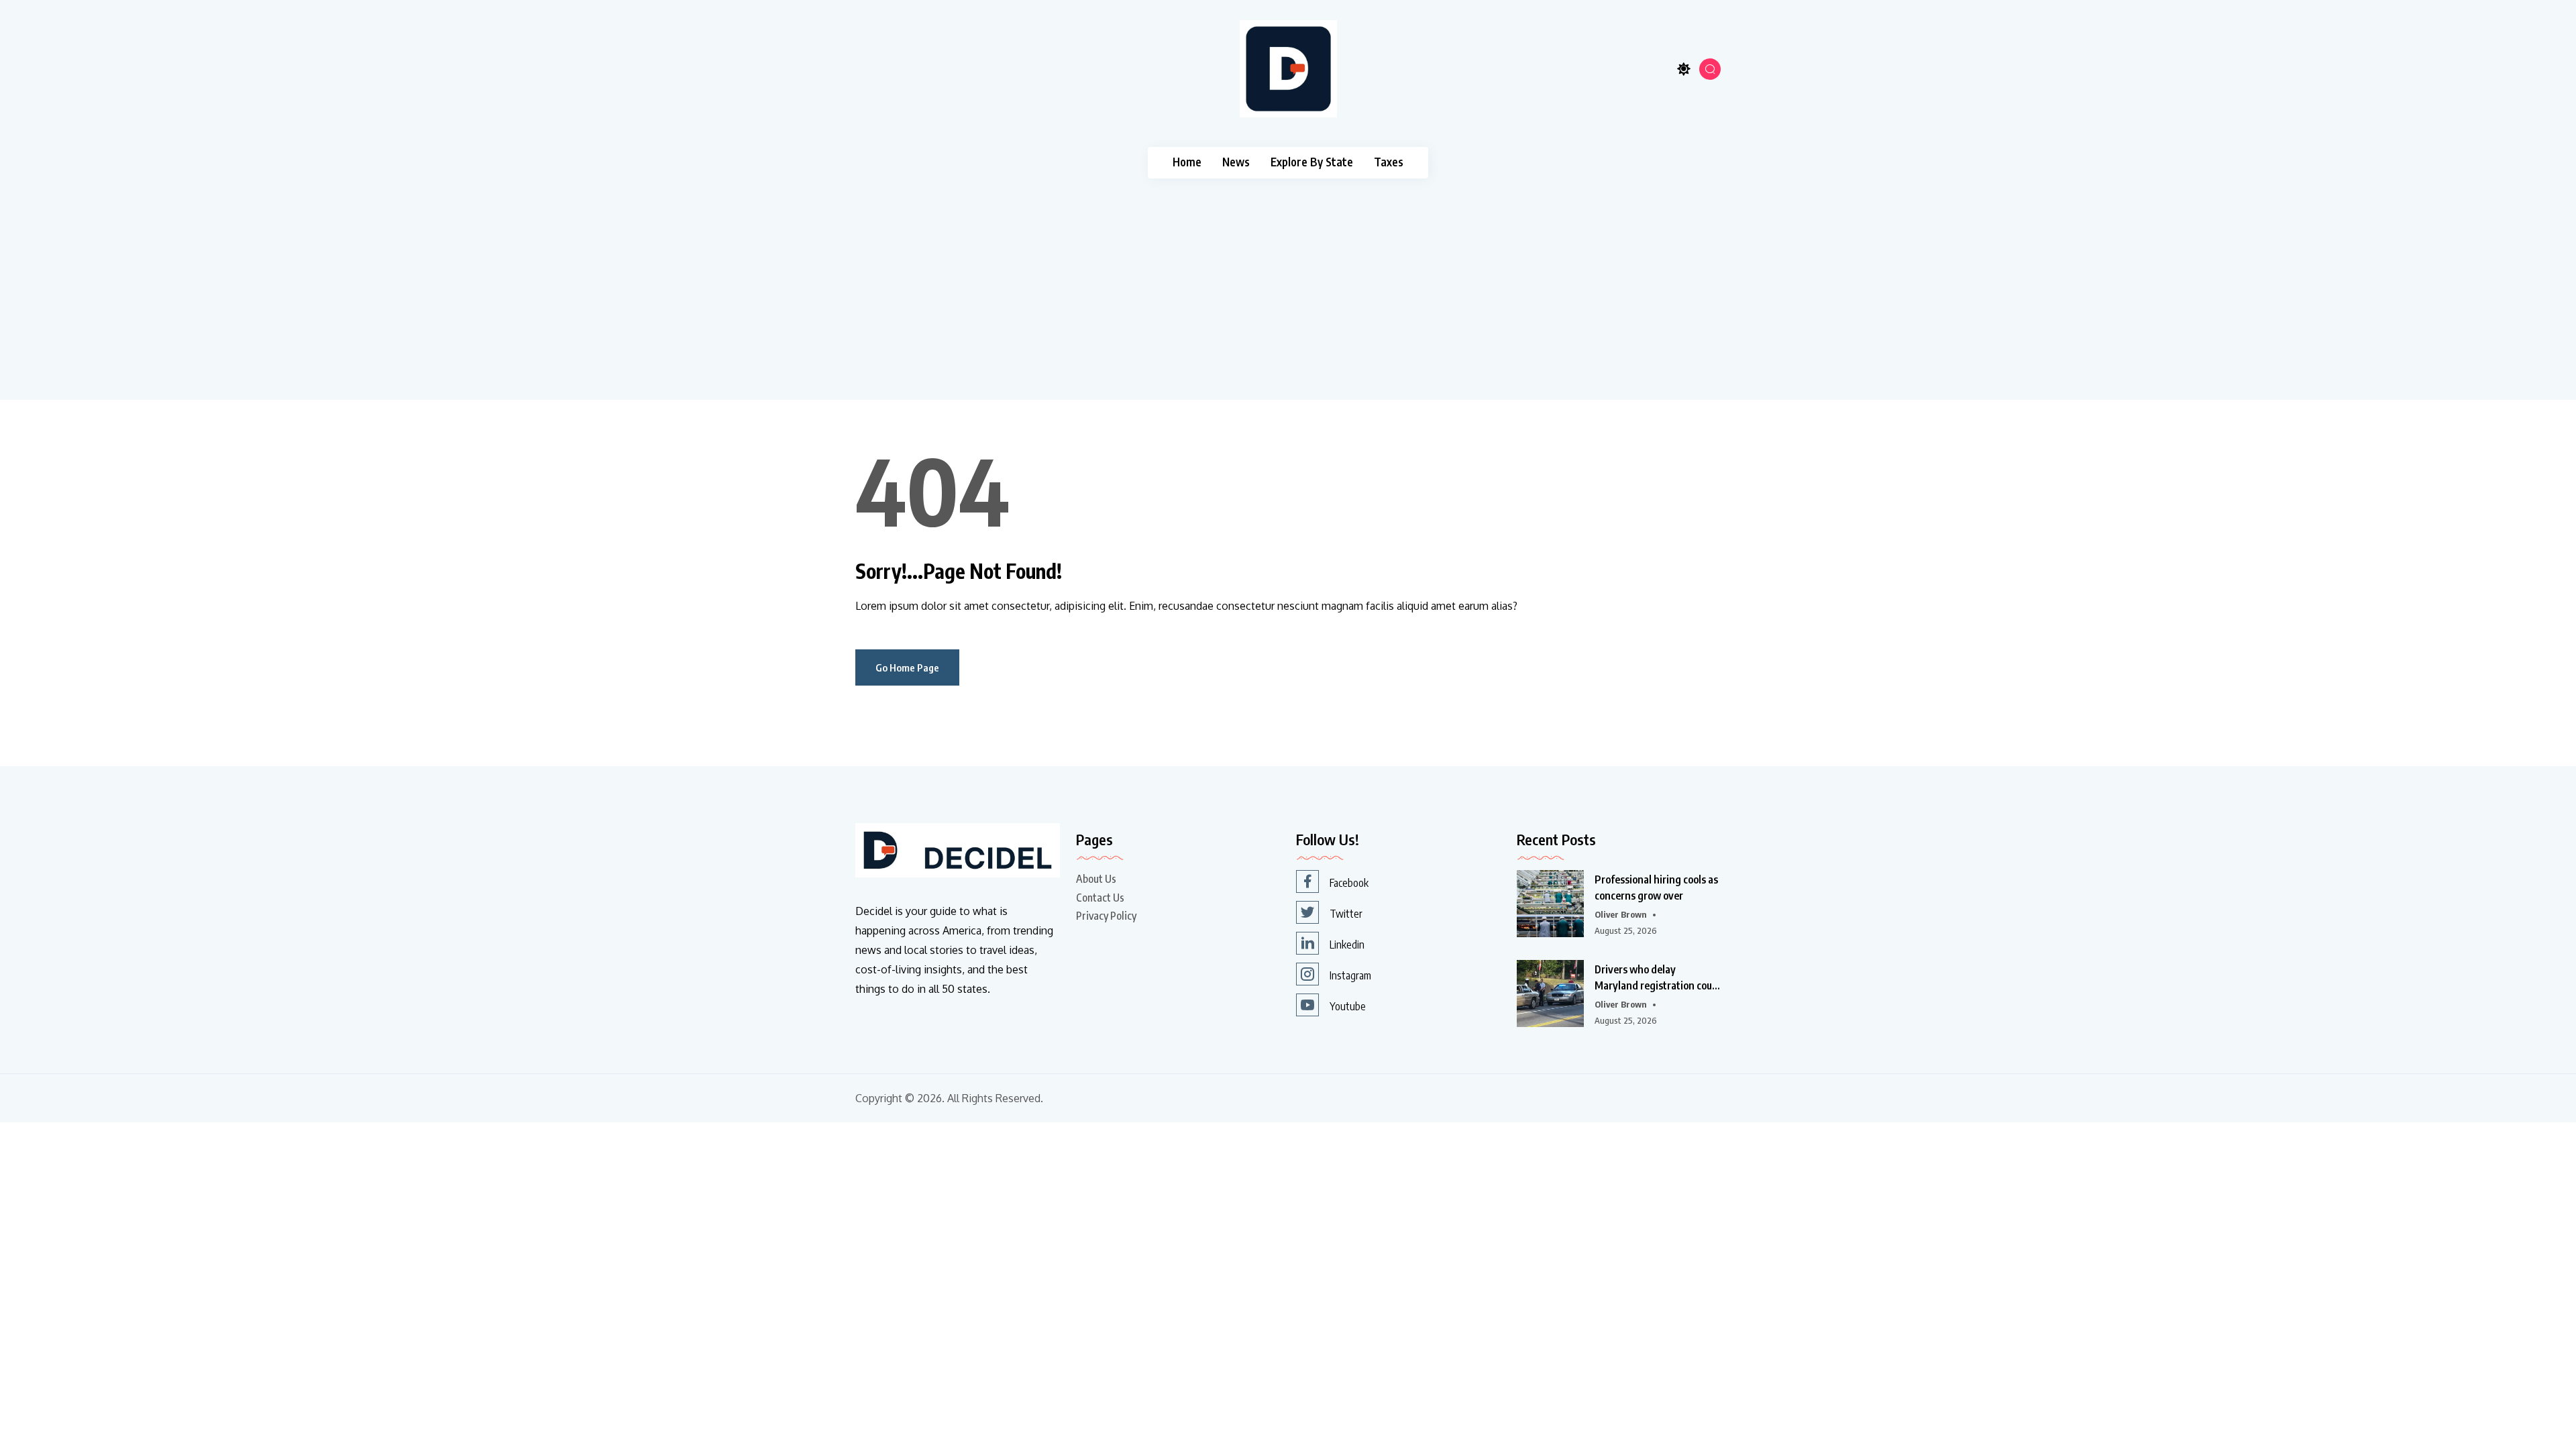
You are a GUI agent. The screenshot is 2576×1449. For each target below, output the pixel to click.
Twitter (1346, 914)
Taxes (1389, 162)
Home (1187, 162)
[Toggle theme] (1684, 69)
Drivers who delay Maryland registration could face (1658, 978)
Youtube (1348, 1006)
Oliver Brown (1621, 914)
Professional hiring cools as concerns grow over (1656, 888)
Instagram (1350, 975)
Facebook (1349, 883)
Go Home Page (907, 667)
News (1236, 162)
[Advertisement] (1288, 279)
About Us (1096, 879)
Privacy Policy (1106, 916)
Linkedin (1347, 945)
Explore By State (1312, 162)
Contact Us (1100, 898)
